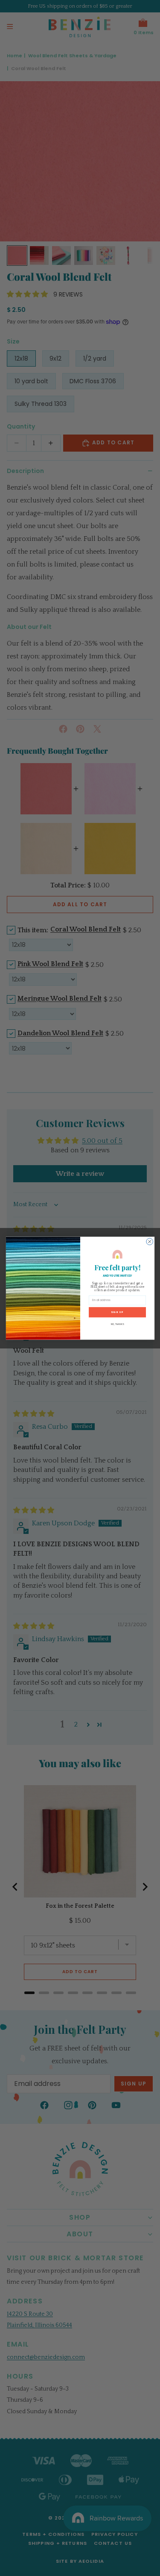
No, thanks (117, 1324)
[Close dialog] (149, 1242)
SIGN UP (117, 1312)
